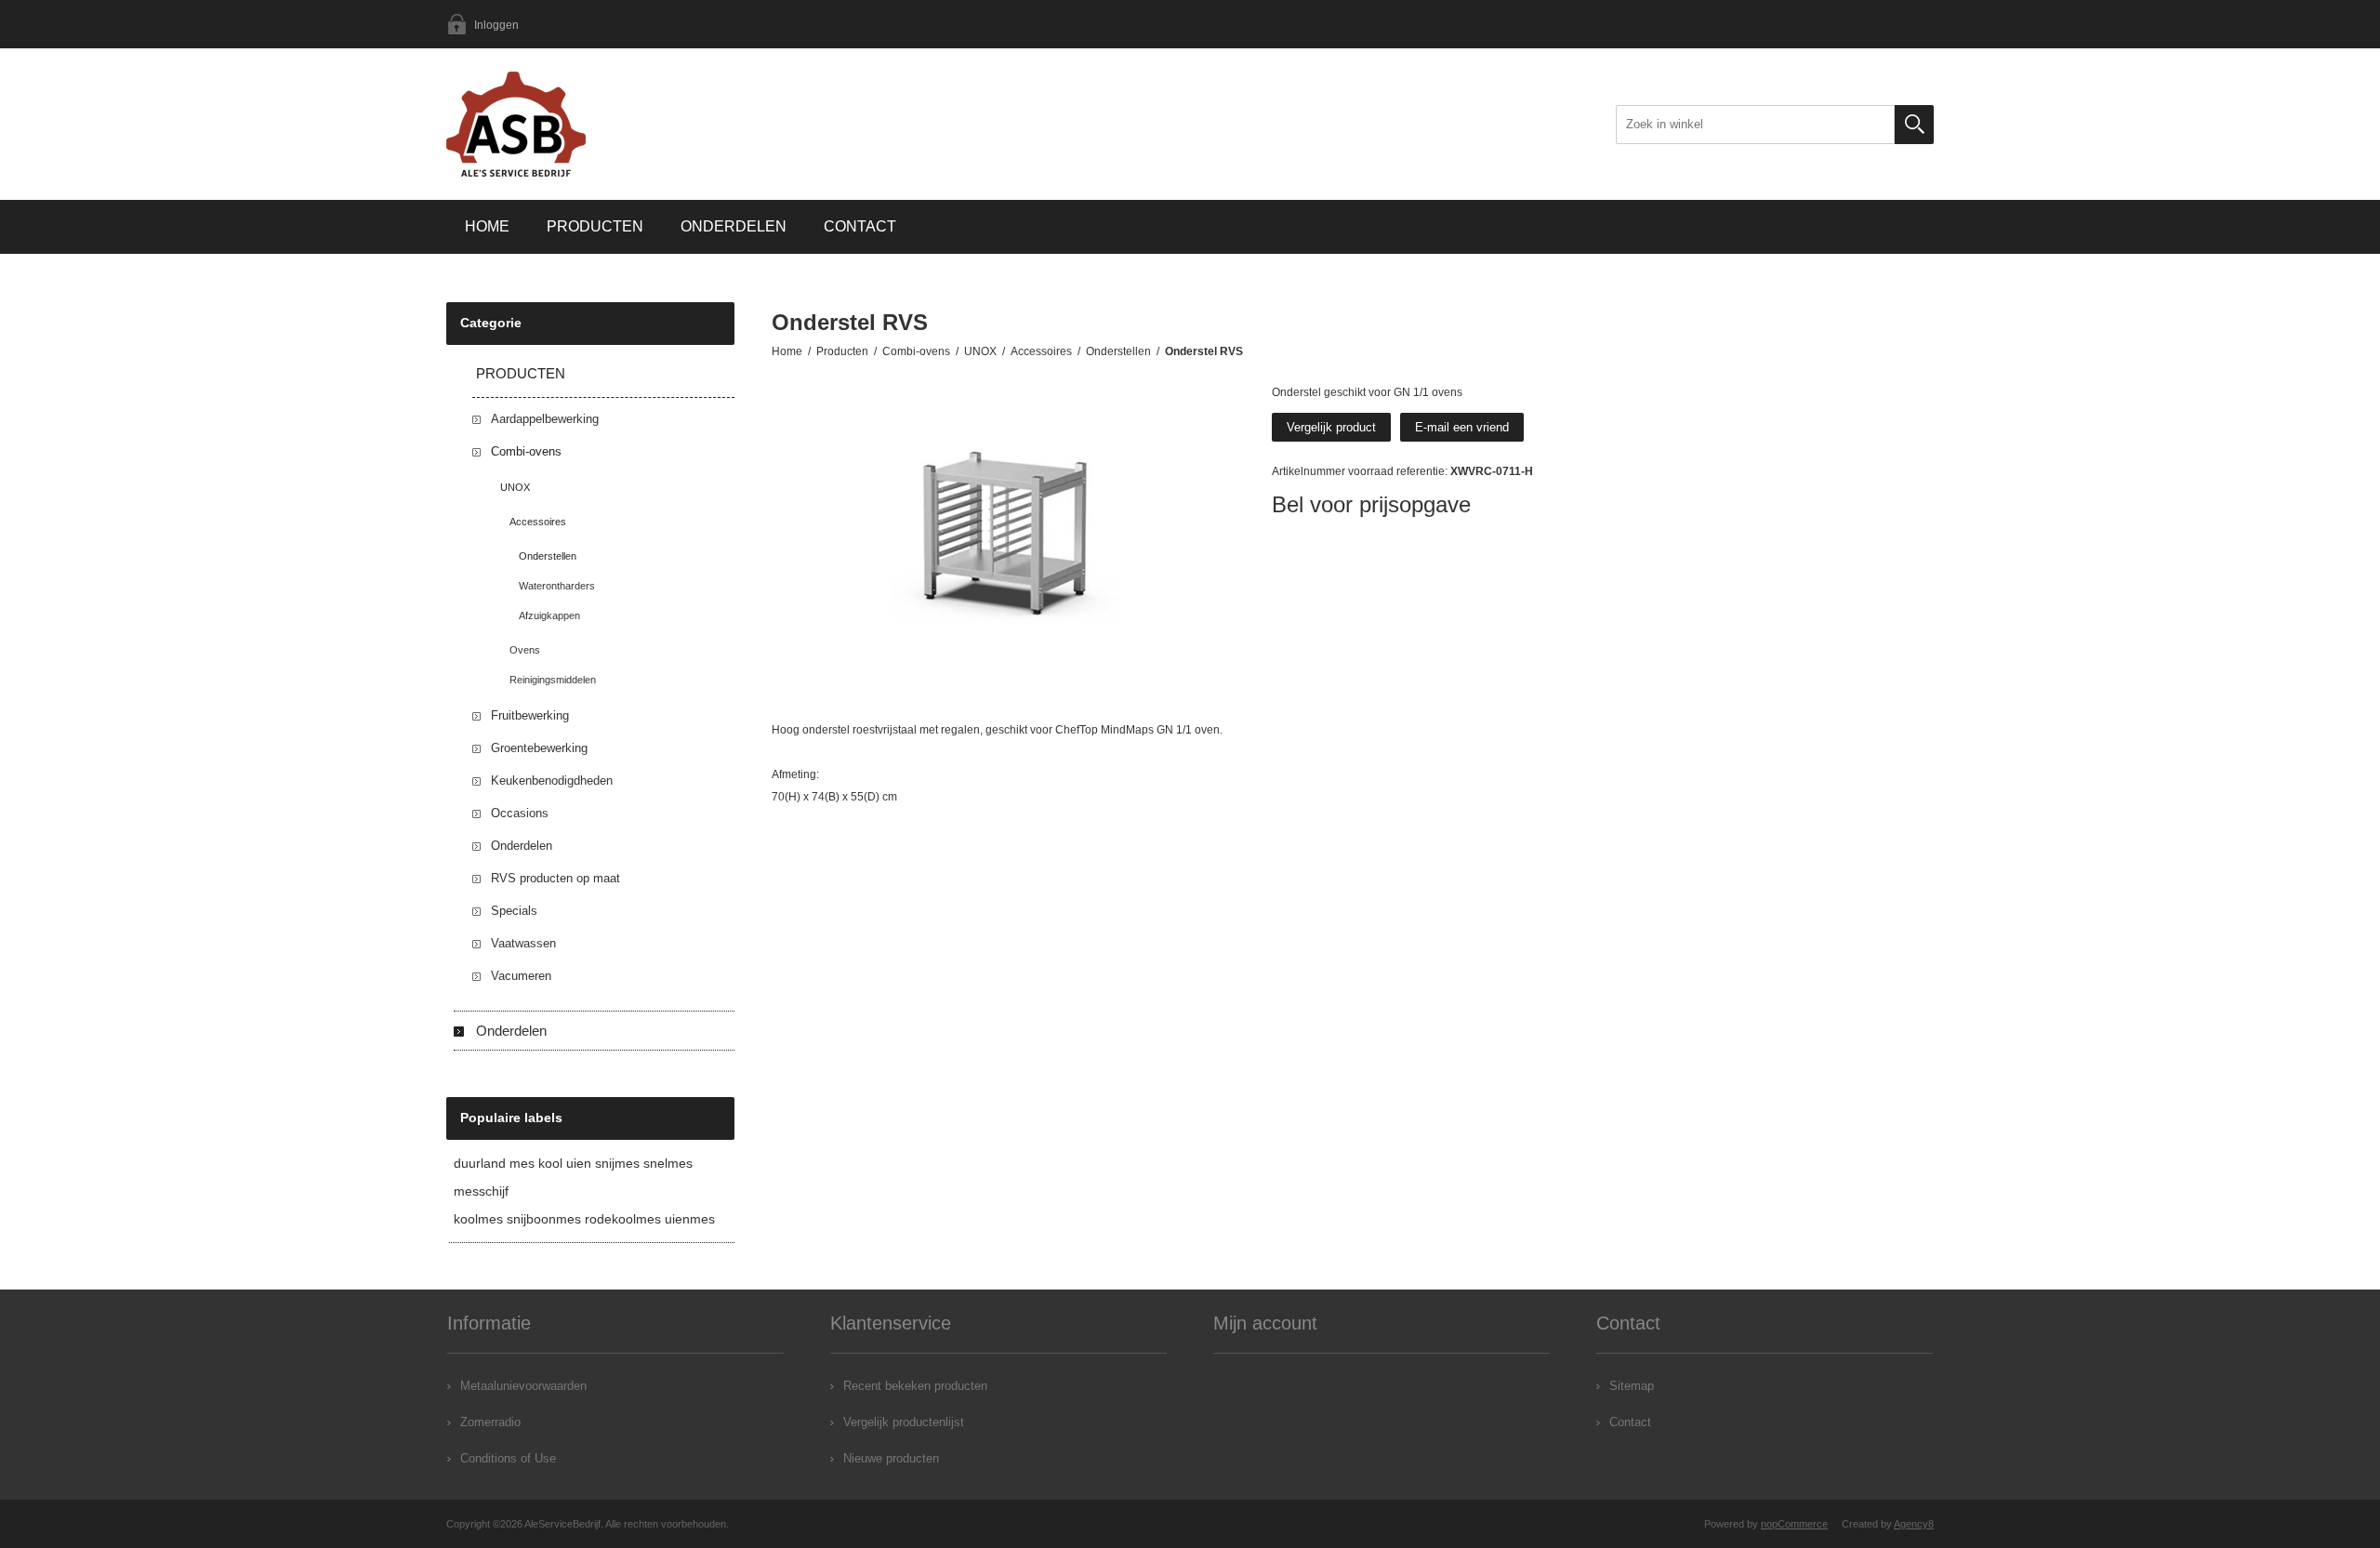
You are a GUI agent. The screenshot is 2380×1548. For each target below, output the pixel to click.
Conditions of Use (508, 1458)
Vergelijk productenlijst (904, 1422)
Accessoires (538, 522)
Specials (514, 911)
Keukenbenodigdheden (552, 781)
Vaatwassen (523, 943)
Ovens (525, 650)
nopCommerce (1794, 1524)
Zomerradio (490, 1422)
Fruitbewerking (530, 715)
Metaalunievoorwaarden (523, 1386)
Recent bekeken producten (915, 1386)
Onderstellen (548, 556)
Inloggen (496, 25)
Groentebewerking (539, 748)
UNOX (515, 487)
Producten (595, 226)
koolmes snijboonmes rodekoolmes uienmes (584, 1219)
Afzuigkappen (549, 615)
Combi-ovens (526, 451)
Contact (860, 226)
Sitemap (1632, 1386)
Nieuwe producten (891, 1458)
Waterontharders (557, 586)
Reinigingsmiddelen (553, 680)
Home (487, 226)
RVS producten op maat (555, 878)
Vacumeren (521, 976)
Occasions (520, 813)
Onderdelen (734, 226)
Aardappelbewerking (545, 419)
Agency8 (1914, 1524)
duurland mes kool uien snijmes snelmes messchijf (573, 1177)
